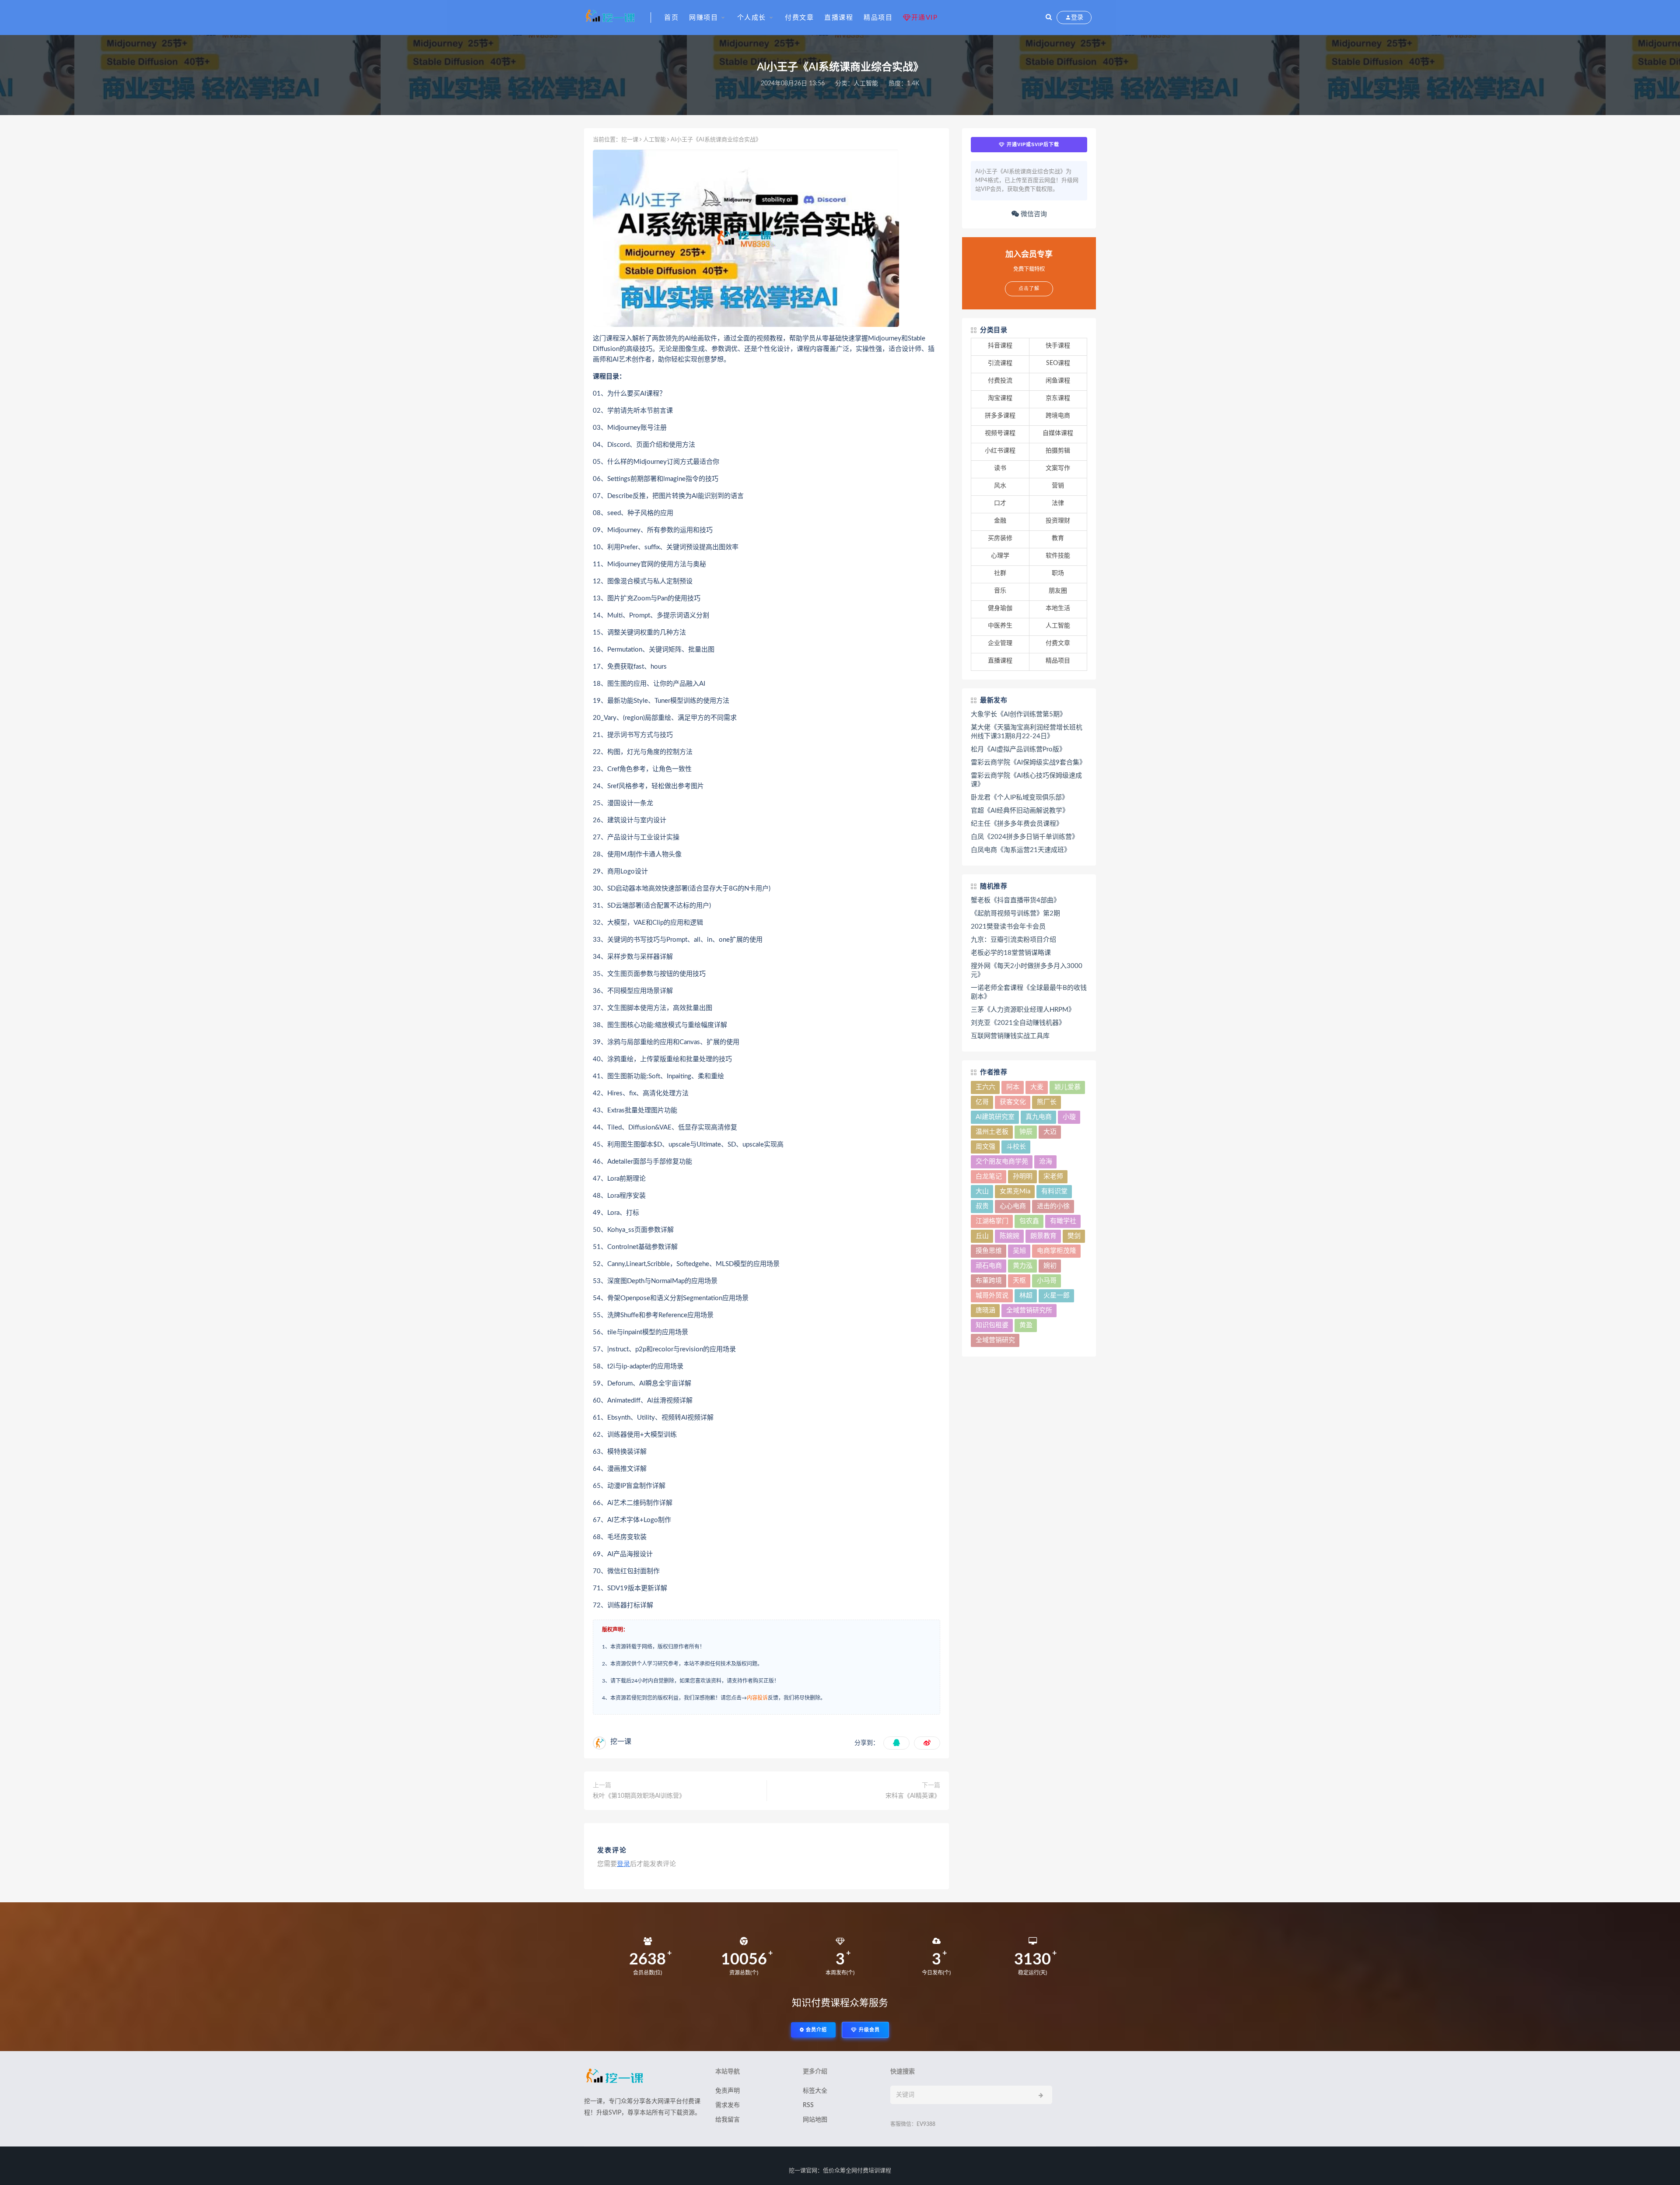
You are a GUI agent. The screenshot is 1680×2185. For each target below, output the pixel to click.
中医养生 (1000, 626)
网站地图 (815, 2120)
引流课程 (1000, 363)
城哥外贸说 (992, 1296)
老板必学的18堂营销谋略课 (1011, 953)
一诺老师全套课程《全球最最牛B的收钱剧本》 (1029, 992)
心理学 (1000, 556)
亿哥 (982, 1102)
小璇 (1069, 1117)
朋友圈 (1058, 591)
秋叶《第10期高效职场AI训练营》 (639, 1796)
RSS (808, 2105)
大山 (982, 1191)
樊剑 (1074, 1236)
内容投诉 (757, 1698)
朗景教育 (1043, 1236)
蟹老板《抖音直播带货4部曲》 (1015, 900)
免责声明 (728, 2091)
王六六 (985, 1087)
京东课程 (1058, 398)
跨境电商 (1058, 416)
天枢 (1019, 1281)
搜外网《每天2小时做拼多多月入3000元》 (1027, 970)
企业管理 (1000, 643)
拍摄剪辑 (1058, 451)
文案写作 (1058, 468)
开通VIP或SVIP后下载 (1032, 144)
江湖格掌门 (992, 1221)
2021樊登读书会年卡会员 (1008, 927)
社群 (1000, 573)
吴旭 (1019, 1251)
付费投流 (1000, 381)
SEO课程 (1058, 363)
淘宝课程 (1000, 398)
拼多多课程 (1000, 416)
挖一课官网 (803, 2171)
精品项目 (878, 18)
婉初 (1050, 1266)
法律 (1058, 503)
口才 (1000, 503)
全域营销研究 (995, 1340)
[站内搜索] (1049, 18)
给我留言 (728, 2120)
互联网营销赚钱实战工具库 (1010, 1036)
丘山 (982, 1236)
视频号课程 (1000, 433)
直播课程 (839, 18)
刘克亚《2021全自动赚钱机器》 (1018, 1023)
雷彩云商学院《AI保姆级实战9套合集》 (1028, 763)
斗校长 (1016, 1147)
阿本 (1013, 1087)
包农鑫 (1029, 1221)
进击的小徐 (1053, 1206)
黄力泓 (1023, 1266)
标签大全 (815, 2091)
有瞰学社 (1063, 1221)
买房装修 (1000, 538)
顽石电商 (989, 1266)
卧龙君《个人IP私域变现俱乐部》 (1020, 798)
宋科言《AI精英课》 (913, 1796)
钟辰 (1026, 1132)
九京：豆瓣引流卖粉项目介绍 (1013, 940)
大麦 (1037, 1087)
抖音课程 (1000, 346)
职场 (1058, 573)
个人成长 (752, 18)
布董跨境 (989, 1281)
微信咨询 (1033, 214)
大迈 (1050, 1132)
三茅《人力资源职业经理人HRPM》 (1023, 1010)
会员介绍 (815, 2030)
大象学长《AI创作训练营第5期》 (1018, 714)
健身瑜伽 (1000, 608)
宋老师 (1053, 1177)
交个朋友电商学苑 (1002, 1162)
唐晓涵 (985, 1310)
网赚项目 (703, 18)
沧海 (1046, 1162)
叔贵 (982, 1206)
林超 (1026, 1296)
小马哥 (1047, 1281)
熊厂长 (1047, 1102)
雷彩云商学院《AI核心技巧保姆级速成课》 (1026, 780)
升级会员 (868, 2030)
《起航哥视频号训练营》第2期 (1015, 914)
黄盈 (1026, 1325)
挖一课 (630, 140)
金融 (1000, 521)
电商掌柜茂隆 (1057, 1251)
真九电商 (1039, 1117)
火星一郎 (1057, 1296)
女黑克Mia (1015, 1191)
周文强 (985, 1147)
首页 (671, 18)
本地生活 (1058, 608)
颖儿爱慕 (1067, 1087)
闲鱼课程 (1058, 381)
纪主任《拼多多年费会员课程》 (1017, 824)
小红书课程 (1000, 451)
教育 (1058, 538)
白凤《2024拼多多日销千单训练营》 (1025, 837)
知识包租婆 (992, 1325)
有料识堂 (1054, 1191)
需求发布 (728, 2105)
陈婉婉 (1010, 1236)
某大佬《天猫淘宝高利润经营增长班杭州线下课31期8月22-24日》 (1027, 732)
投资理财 (1058, 521)
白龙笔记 (989, 1177)
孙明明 (1023, 1177)
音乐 (1000, 591)
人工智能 (866, 84)
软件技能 (1058, 556)
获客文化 (1013, 1102)
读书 (1000, 468)
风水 (1000, 486)
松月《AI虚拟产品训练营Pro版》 (1018, 749)
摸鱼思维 (989, 1251)
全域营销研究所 (1029, 1310)
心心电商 (1013, 1206)
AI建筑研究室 (995, 1117)
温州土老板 (992, 1132)
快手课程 (1058, 346)
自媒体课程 (1058, 433)
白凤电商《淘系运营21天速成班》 (1021, 850)
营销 (1058, 486)
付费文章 (799, 18)
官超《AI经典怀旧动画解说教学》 (1020, 811)
